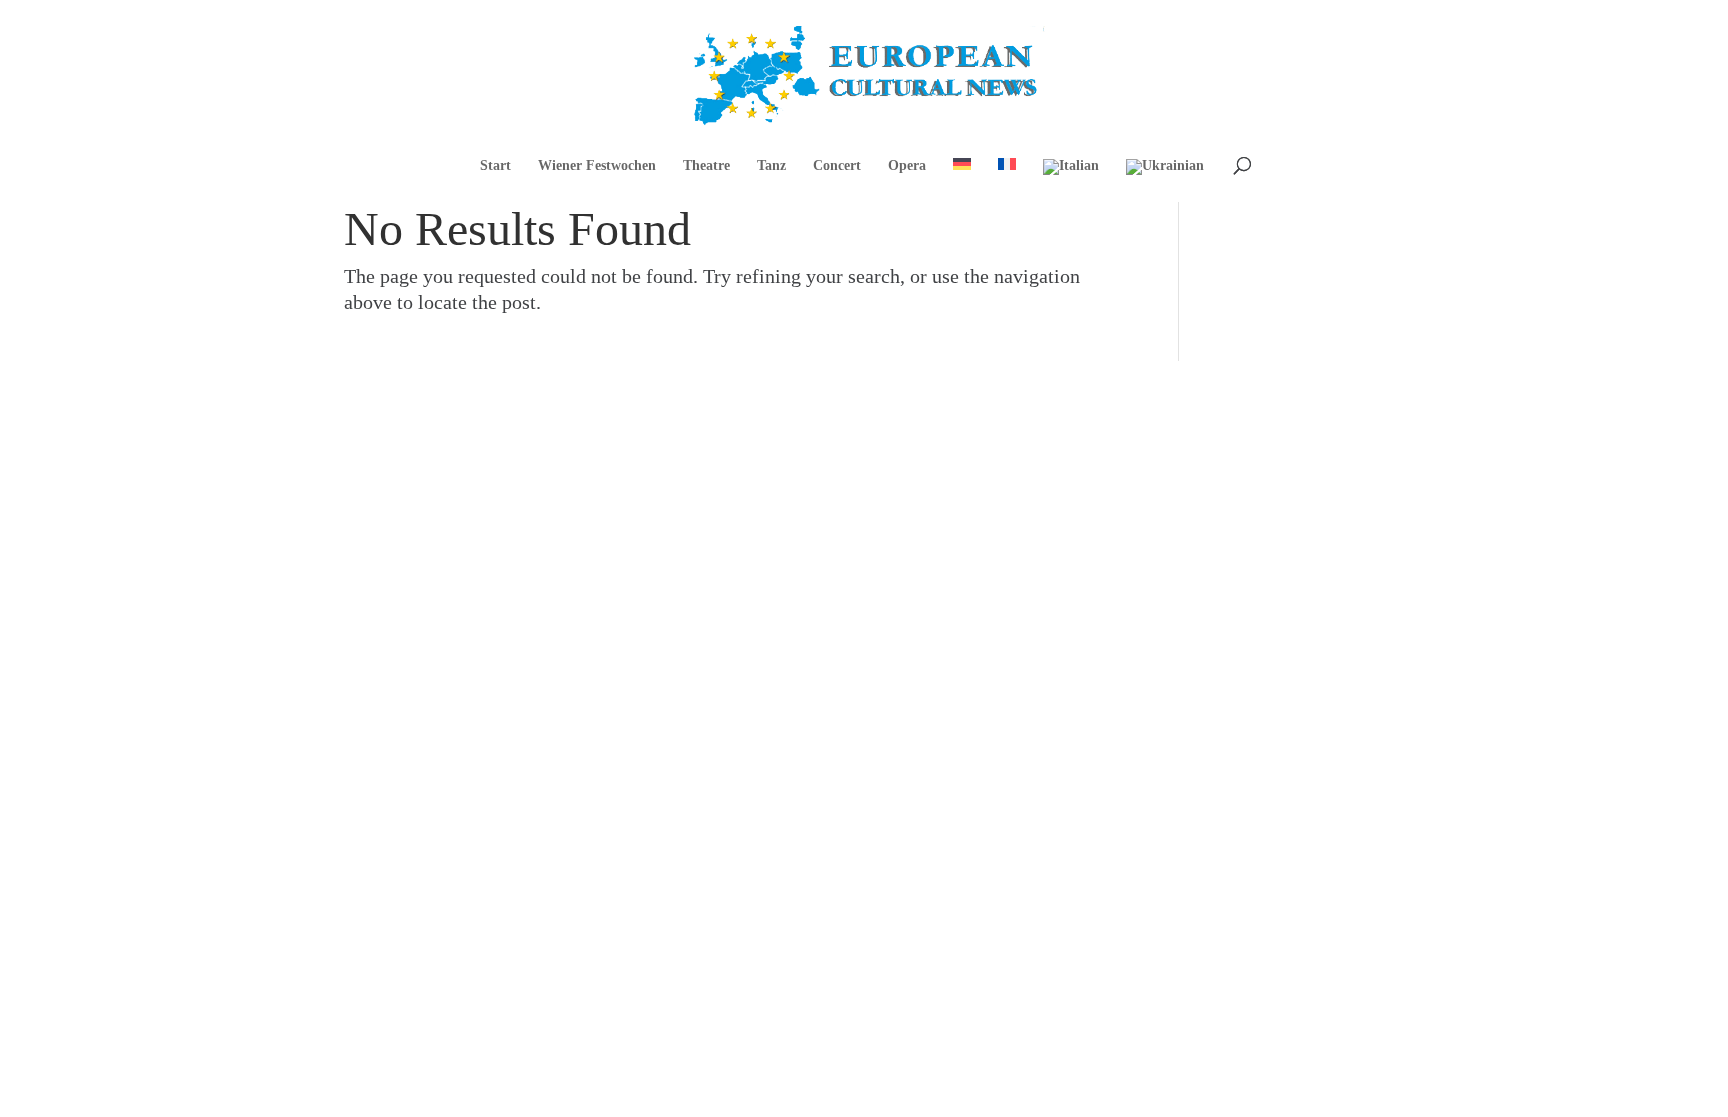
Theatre (706, 166)
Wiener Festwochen (597, 166)
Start (495, 166)
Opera (907, 166)
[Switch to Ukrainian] (1165, 180)
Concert (837, 166)
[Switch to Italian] (1071, 180)
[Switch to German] (962, 179)
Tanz (771, 166)
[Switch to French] (1007, 179)
